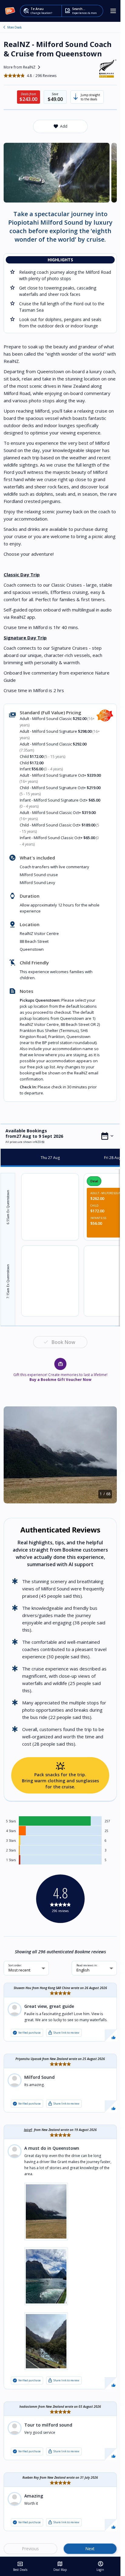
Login (100, 2566)
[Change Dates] (107, 1136)
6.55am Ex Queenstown (8, 1207)
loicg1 (28, 2130)
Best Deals (20, 2566)
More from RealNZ (23, 67)
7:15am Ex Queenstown (8, 1281)
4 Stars (11, 1831)
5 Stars (11, 1821)
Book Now (63, 1342)
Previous (30, 2549)
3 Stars (11, 1841)
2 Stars (11, 1850)
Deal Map (60, 2566)
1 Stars (11, 1860)
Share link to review (63, 2033)
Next (90, 2549)
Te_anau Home (4, 27)
